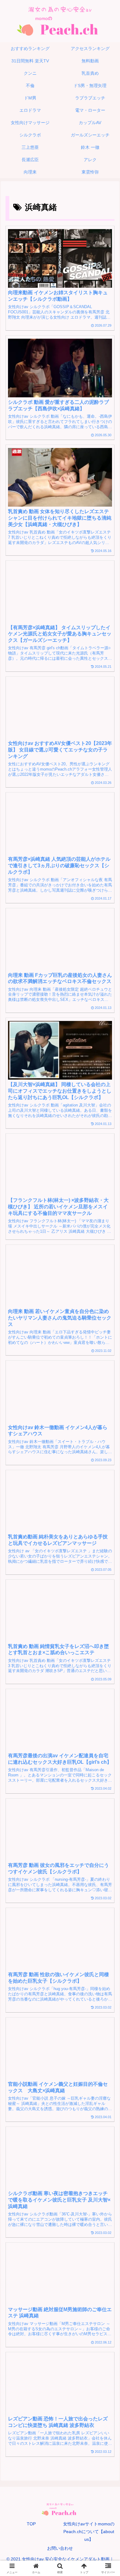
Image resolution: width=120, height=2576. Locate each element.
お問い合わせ (60, 2548)
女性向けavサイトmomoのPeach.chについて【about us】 (89, 2532)
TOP (31, 2524)
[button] (108, 1444)
